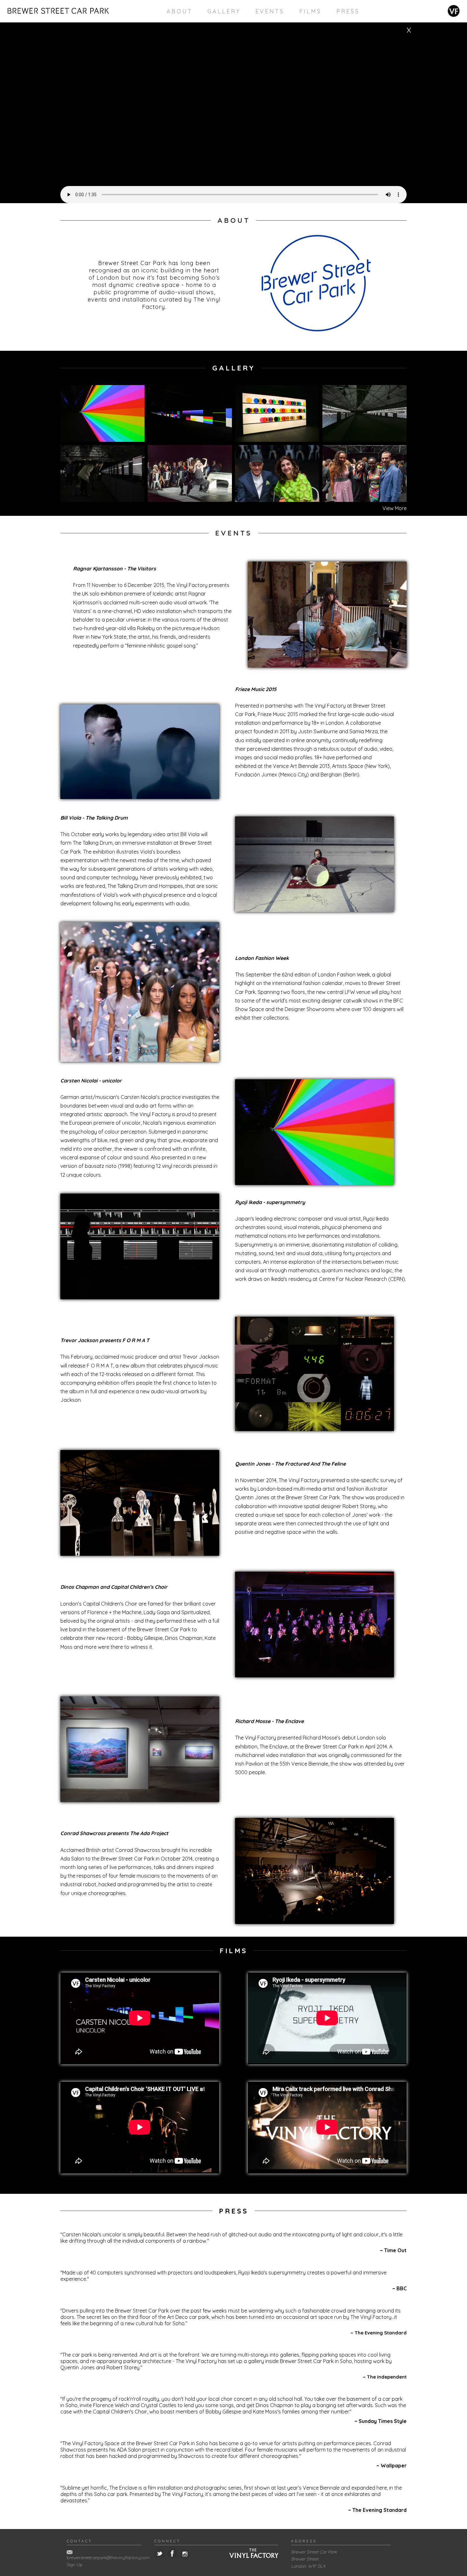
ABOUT (179, 11)
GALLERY (224, 11)
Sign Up (75, 2565)
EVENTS (270, 11)
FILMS (310, 11)
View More (395, 508)
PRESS (348, 11)
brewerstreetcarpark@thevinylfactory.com (108, 2558)
